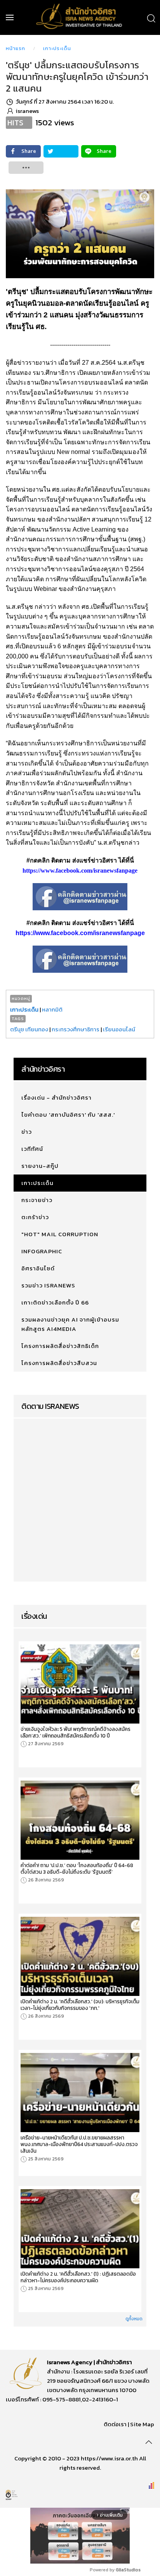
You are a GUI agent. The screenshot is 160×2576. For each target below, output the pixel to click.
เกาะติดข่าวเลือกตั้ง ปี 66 (55, 1302)
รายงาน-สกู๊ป (40, 1166)
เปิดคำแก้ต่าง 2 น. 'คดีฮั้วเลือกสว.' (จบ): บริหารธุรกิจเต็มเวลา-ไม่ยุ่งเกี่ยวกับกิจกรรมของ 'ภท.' (80, 2005)
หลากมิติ (52, 1009)
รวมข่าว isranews (48, 1285)
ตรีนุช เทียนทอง (29, 1029)
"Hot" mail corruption (60, 1234)
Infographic (42, 1251)
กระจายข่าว (37, 1200)
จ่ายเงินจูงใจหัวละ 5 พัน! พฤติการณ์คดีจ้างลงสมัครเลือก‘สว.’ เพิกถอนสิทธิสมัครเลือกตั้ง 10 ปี (76, 1732)
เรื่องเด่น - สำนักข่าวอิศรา (57, 1097)
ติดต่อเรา (115, 2424)
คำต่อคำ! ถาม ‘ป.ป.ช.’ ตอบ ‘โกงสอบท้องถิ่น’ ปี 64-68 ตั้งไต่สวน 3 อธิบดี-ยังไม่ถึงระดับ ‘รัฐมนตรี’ (77, 1869)
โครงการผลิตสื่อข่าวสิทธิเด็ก (60, 1346)
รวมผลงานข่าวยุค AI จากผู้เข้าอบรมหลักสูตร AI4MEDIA (70, 1324)
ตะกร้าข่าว (35, 1217)
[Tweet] (61, 151)
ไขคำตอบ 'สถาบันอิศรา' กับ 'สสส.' (68, 1115)
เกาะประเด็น (57, 48)
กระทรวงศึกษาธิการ (76, 1029)
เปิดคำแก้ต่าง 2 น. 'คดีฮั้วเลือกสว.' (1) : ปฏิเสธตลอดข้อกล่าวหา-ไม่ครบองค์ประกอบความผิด (78, 2277)
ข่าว (27, 1132)
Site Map (142, 2424)
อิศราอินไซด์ (38, 1268)
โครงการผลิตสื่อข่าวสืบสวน (59, 1363)
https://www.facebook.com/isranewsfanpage (80, 871)
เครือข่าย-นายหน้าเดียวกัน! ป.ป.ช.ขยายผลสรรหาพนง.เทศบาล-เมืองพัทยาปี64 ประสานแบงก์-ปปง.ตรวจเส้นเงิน (79, 2144)
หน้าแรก (16, 48)
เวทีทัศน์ (32, 1149)
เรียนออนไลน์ (119, 1029)
